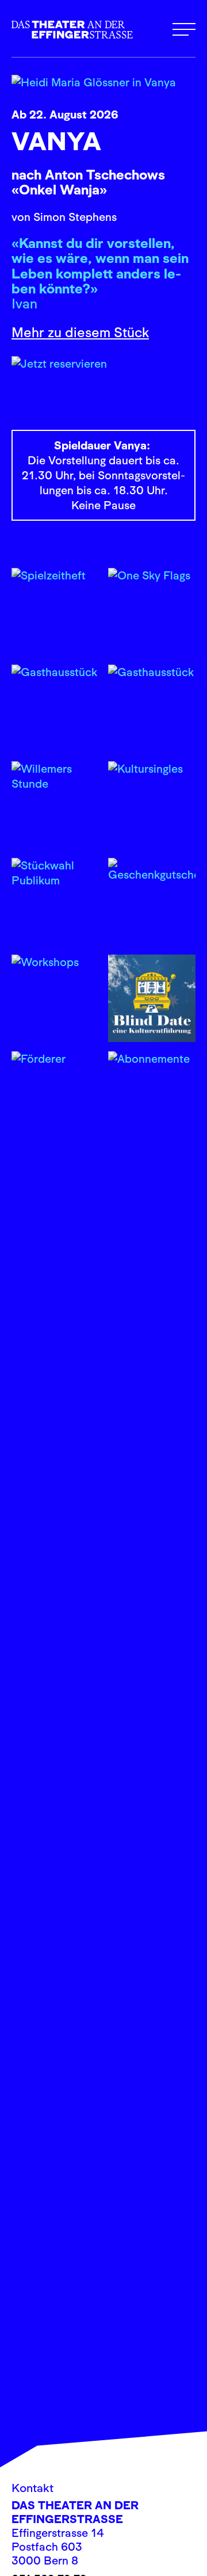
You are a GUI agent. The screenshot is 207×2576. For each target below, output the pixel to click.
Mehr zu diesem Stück (80, 332)
